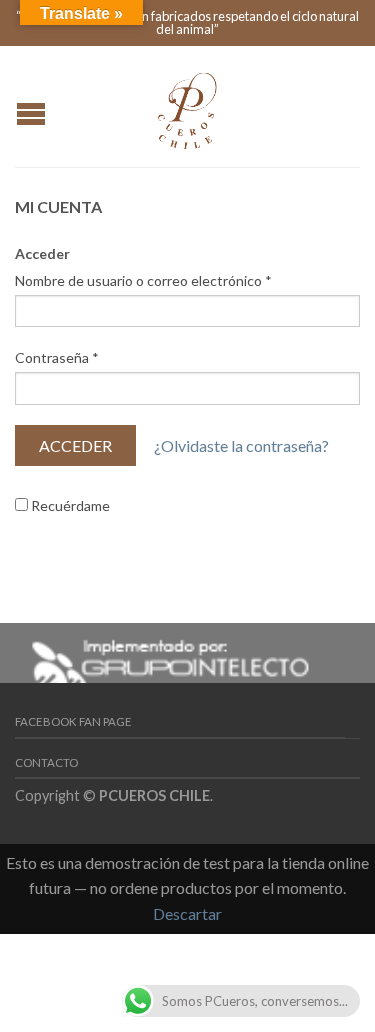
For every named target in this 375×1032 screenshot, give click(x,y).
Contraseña (57, 357)
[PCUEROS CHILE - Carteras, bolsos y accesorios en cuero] (188, 106)
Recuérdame (69, 505)
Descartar (187, 913)
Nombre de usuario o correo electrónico (143, 280)
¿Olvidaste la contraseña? (241, 445)
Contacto (46, 762)
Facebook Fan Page (73, 721)
